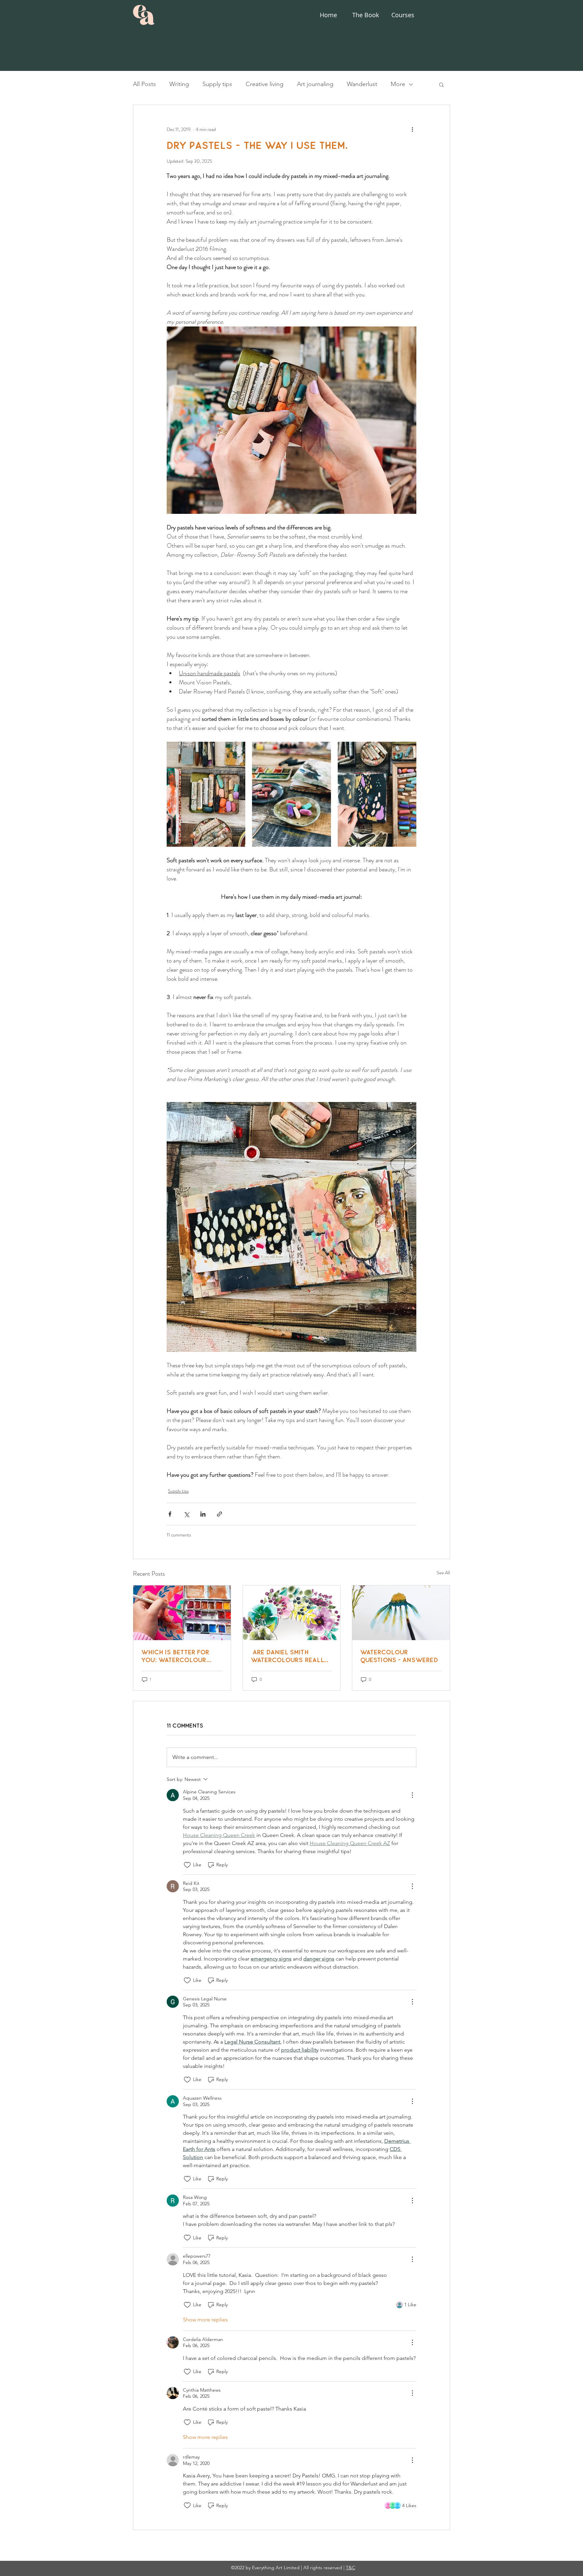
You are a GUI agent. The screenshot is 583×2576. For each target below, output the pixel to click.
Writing (179, 84)
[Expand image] (206, 794)
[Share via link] (219, 1514)
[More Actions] (412, 1795)
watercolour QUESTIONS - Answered (399, 1656)
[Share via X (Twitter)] (186, 1514)
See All (443, 1573)
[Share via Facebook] (170, 1514)
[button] (441, 84)
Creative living (265, 84)
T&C (351, 2568)
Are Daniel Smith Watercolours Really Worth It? (289, 1656)
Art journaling (315, 84)
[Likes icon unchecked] (187, 1865)
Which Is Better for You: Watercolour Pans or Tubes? (175, 1656)
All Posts (144, 84)
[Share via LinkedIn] (203, 1514)
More (398, 84)
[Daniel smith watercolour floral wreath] (292, 1613)
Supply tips (217, 84)
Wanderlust (362, 84)
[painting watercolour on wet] (401, 1613)
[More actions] (412, 129)
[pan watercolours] (182, 1613)
